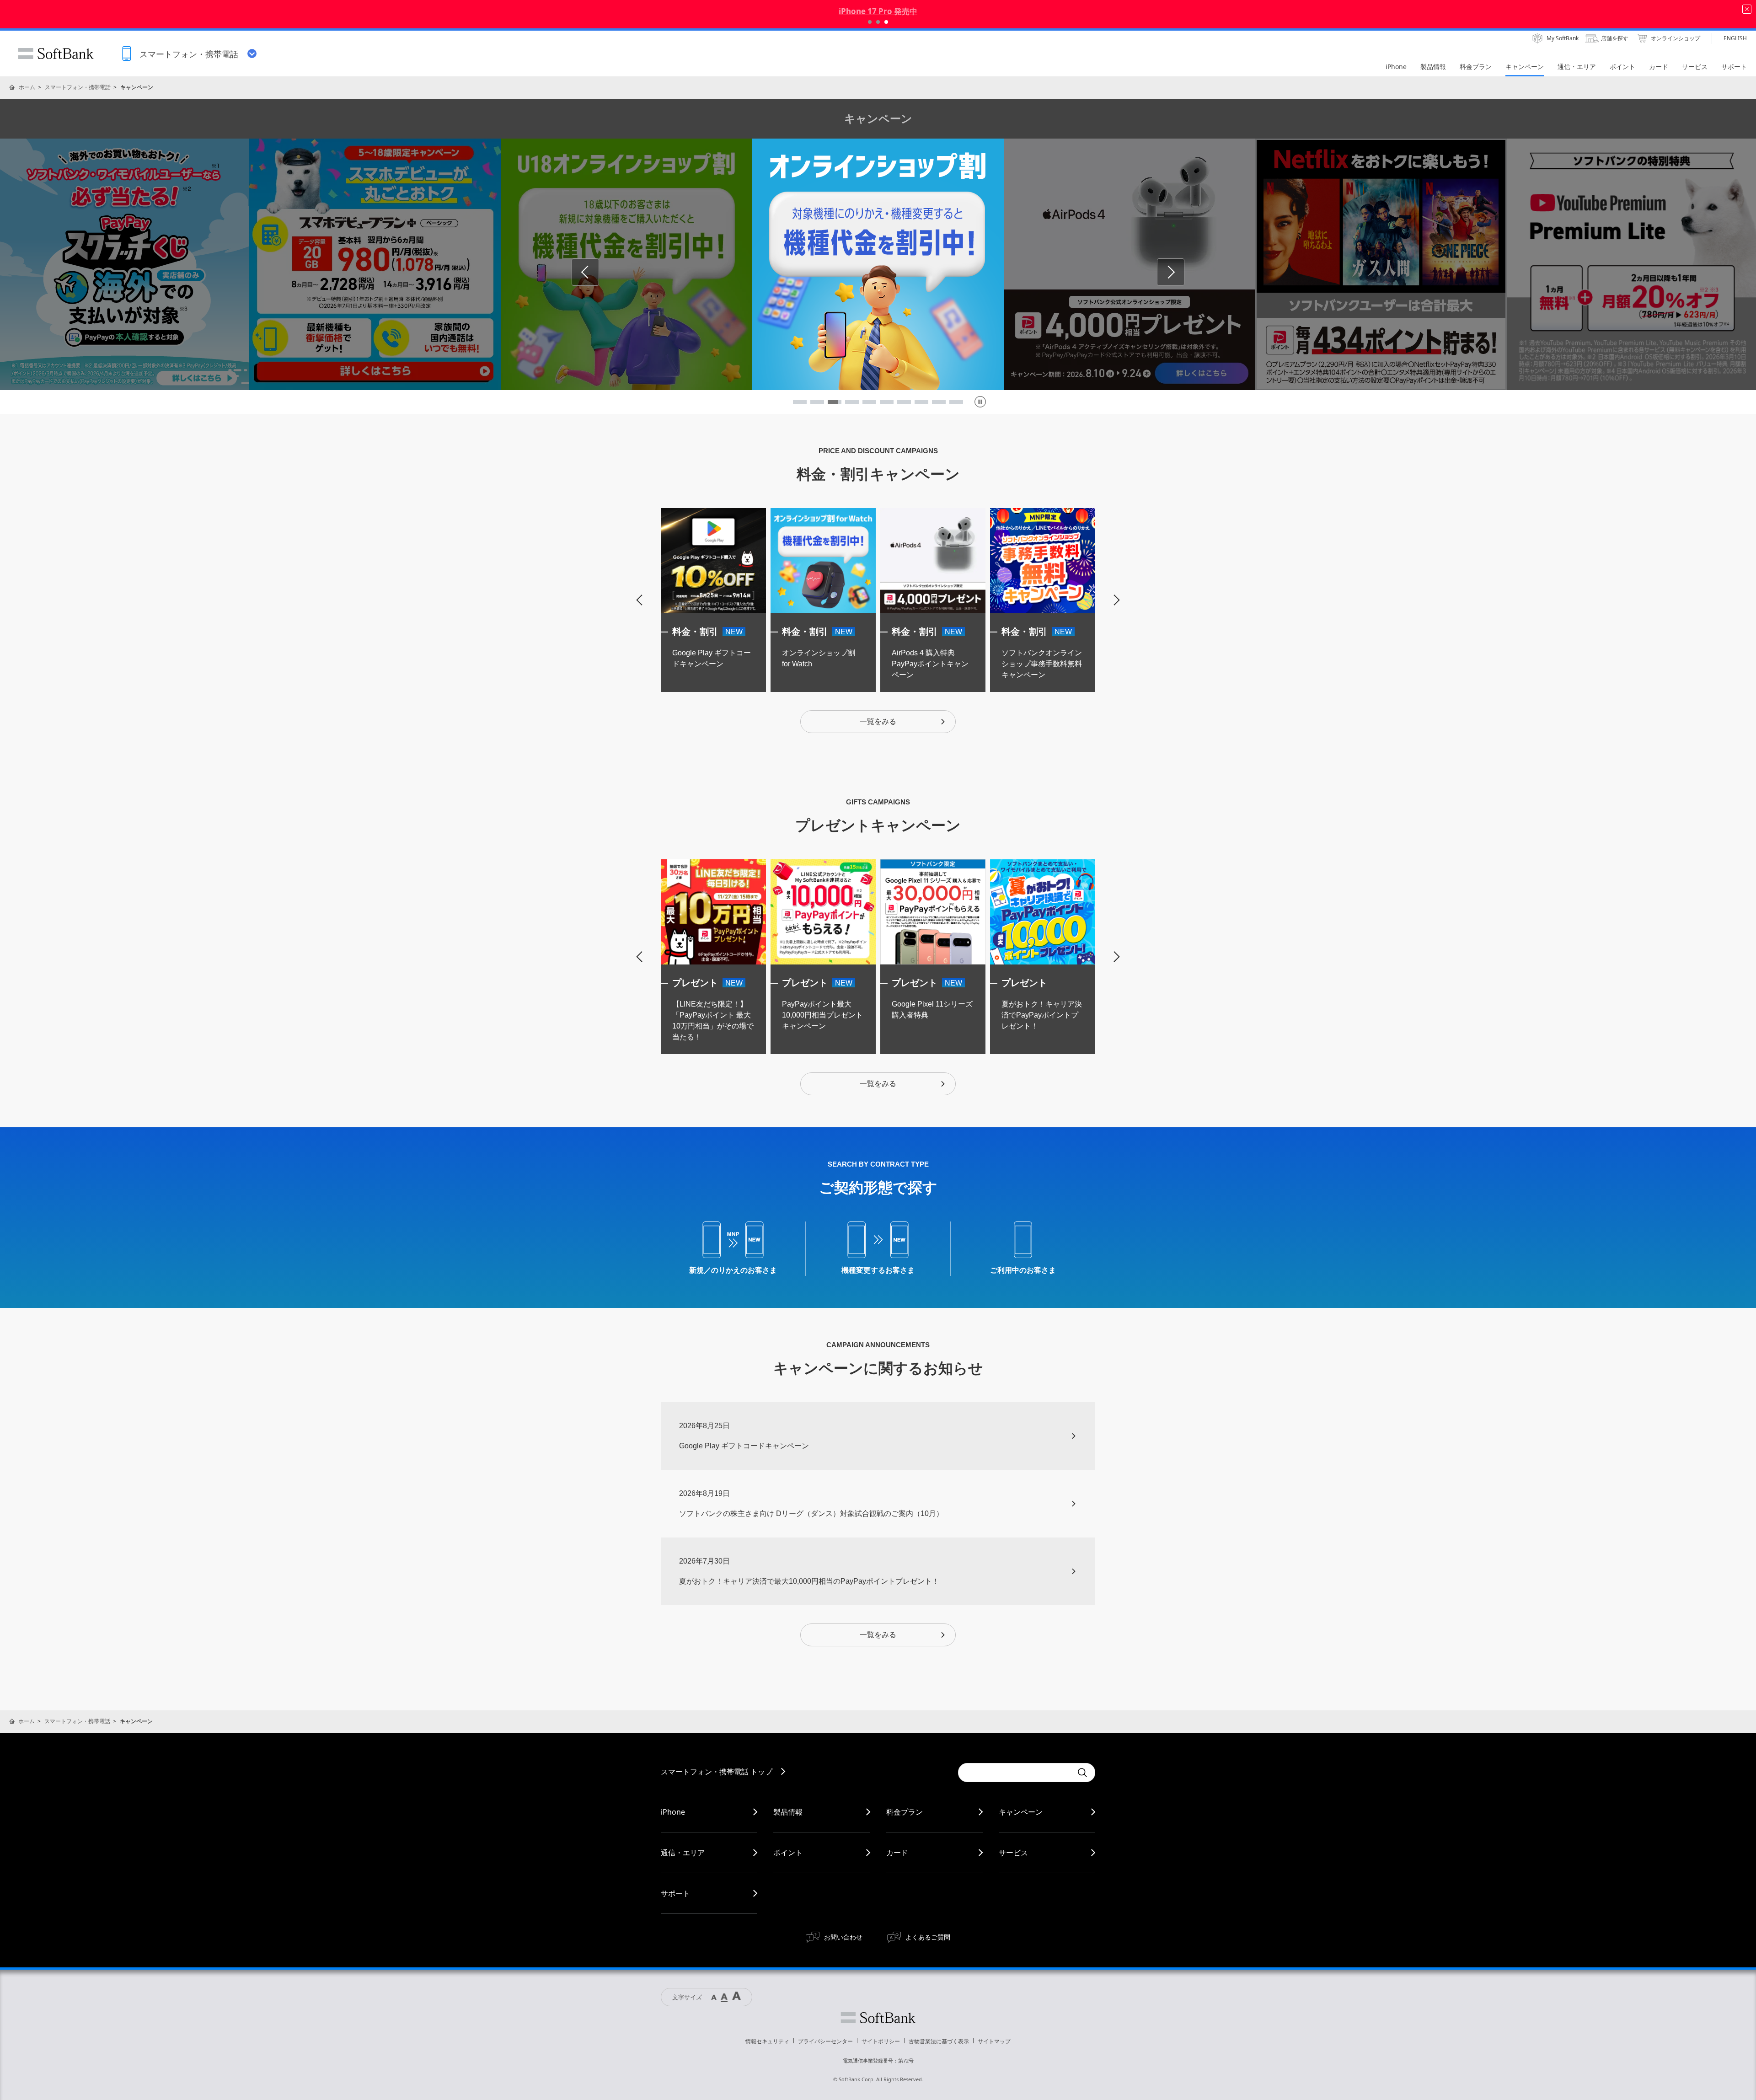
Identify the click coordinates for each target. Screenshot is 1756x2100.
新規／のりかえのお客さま (733, 1270)
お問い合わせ (843, 1937)
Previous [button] (599, 272)
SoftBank (56, 54)
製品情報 (788, 1812)
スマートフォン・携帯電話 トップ (717, 1772)
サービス (1013, 1853)
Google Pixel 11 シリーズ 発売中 (878, 11)
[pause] (980, 402)
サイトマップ (994, 2041)
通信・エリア (683, 1853)
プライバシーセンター (825, 2041)
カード (897, 1853)
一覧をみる (878, 721)
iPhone (673, 1812)
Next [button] (1184, 272)
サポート (675, 1893)
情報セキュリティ (767, 2041)
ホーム (27, 87)
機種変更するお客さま (878, 1270)
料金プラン (905, 1812)
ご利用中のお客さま (1023, 1270)
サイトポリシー (881, 2041)
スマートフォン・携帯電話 (78, 87)
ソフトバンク (878, 2018)
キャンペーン (1021, 1812)
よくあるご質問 (928, 1937)
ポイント (788, 1853)
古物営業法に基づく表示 (939, 2041)
